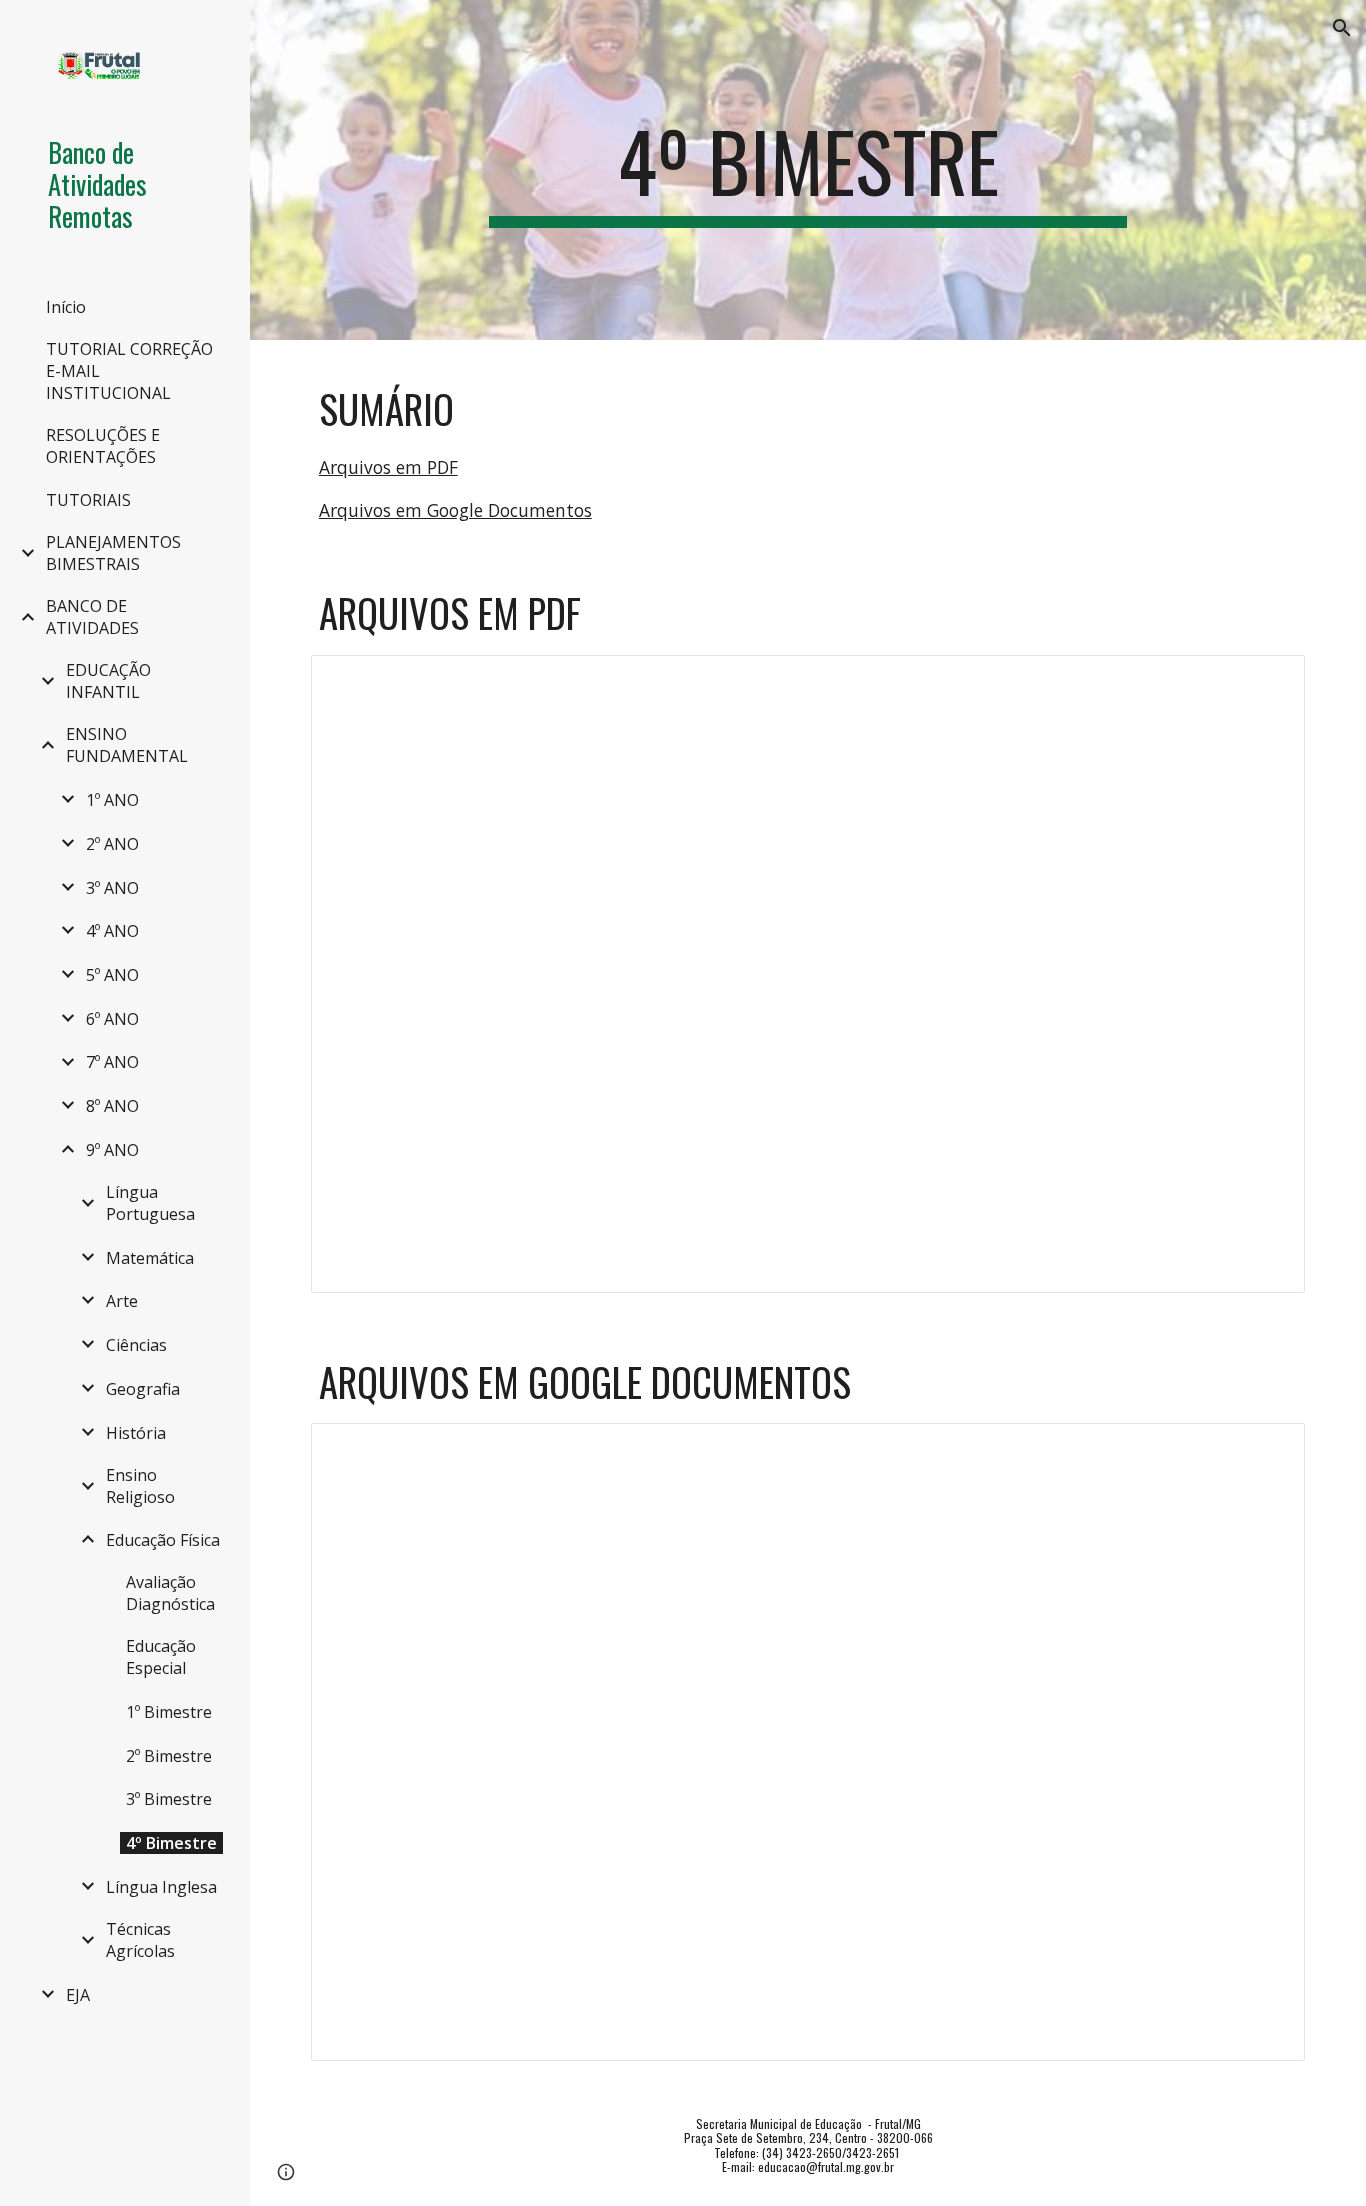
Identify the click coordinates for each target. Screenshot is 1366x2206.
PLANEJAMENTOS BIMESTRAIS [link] (113, 553)
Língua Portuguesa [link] (150, 1203)
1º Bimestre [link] (169, 1712)
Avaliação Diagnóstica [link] (170, 1593)
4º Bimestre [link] (171, 1843)
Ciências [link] (136, 1345)
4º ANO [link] (112, 931)
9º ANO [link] (112, 1150)
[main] (808, 170)
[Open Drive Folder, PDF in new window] (1267, 681)
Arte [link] (122, 1301)
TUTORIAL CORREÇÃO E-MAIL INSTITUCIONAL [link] (129, 371)
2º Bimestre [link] (169, 1756)
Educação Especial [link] (161, 1657)
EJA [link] (78, 1995)
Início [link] (66, 307)
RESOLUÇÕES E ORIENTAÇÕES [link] (103, 446)
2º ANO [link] (112, 844)
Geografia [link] (143, 1389)
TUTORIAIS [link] (88, 500)
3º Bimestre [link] (169, 1799)
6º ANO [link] (112, 1019)
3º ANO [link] (112, 888)
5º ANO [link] (112, 975)
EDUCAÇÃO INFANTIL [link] (108, 681)
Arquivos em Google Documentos (455, 510)
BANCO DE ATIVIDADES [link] (92, 617)
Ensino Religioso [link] (140, 1486)
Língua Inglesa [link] (161, 1887)
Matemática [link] (150, 1258)
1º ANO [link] (112, 800)
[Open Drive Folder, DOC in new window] (1267, 1449)
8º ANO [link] (112, 1106)
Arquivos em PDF (388, 467)
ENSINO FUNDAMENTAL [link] (127, 745)
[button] (1342, 28)
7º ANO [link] (112, 1062)
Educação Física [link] (163, 1540)
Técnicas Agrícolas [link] (140, 1940)
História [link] (136, 1433)
